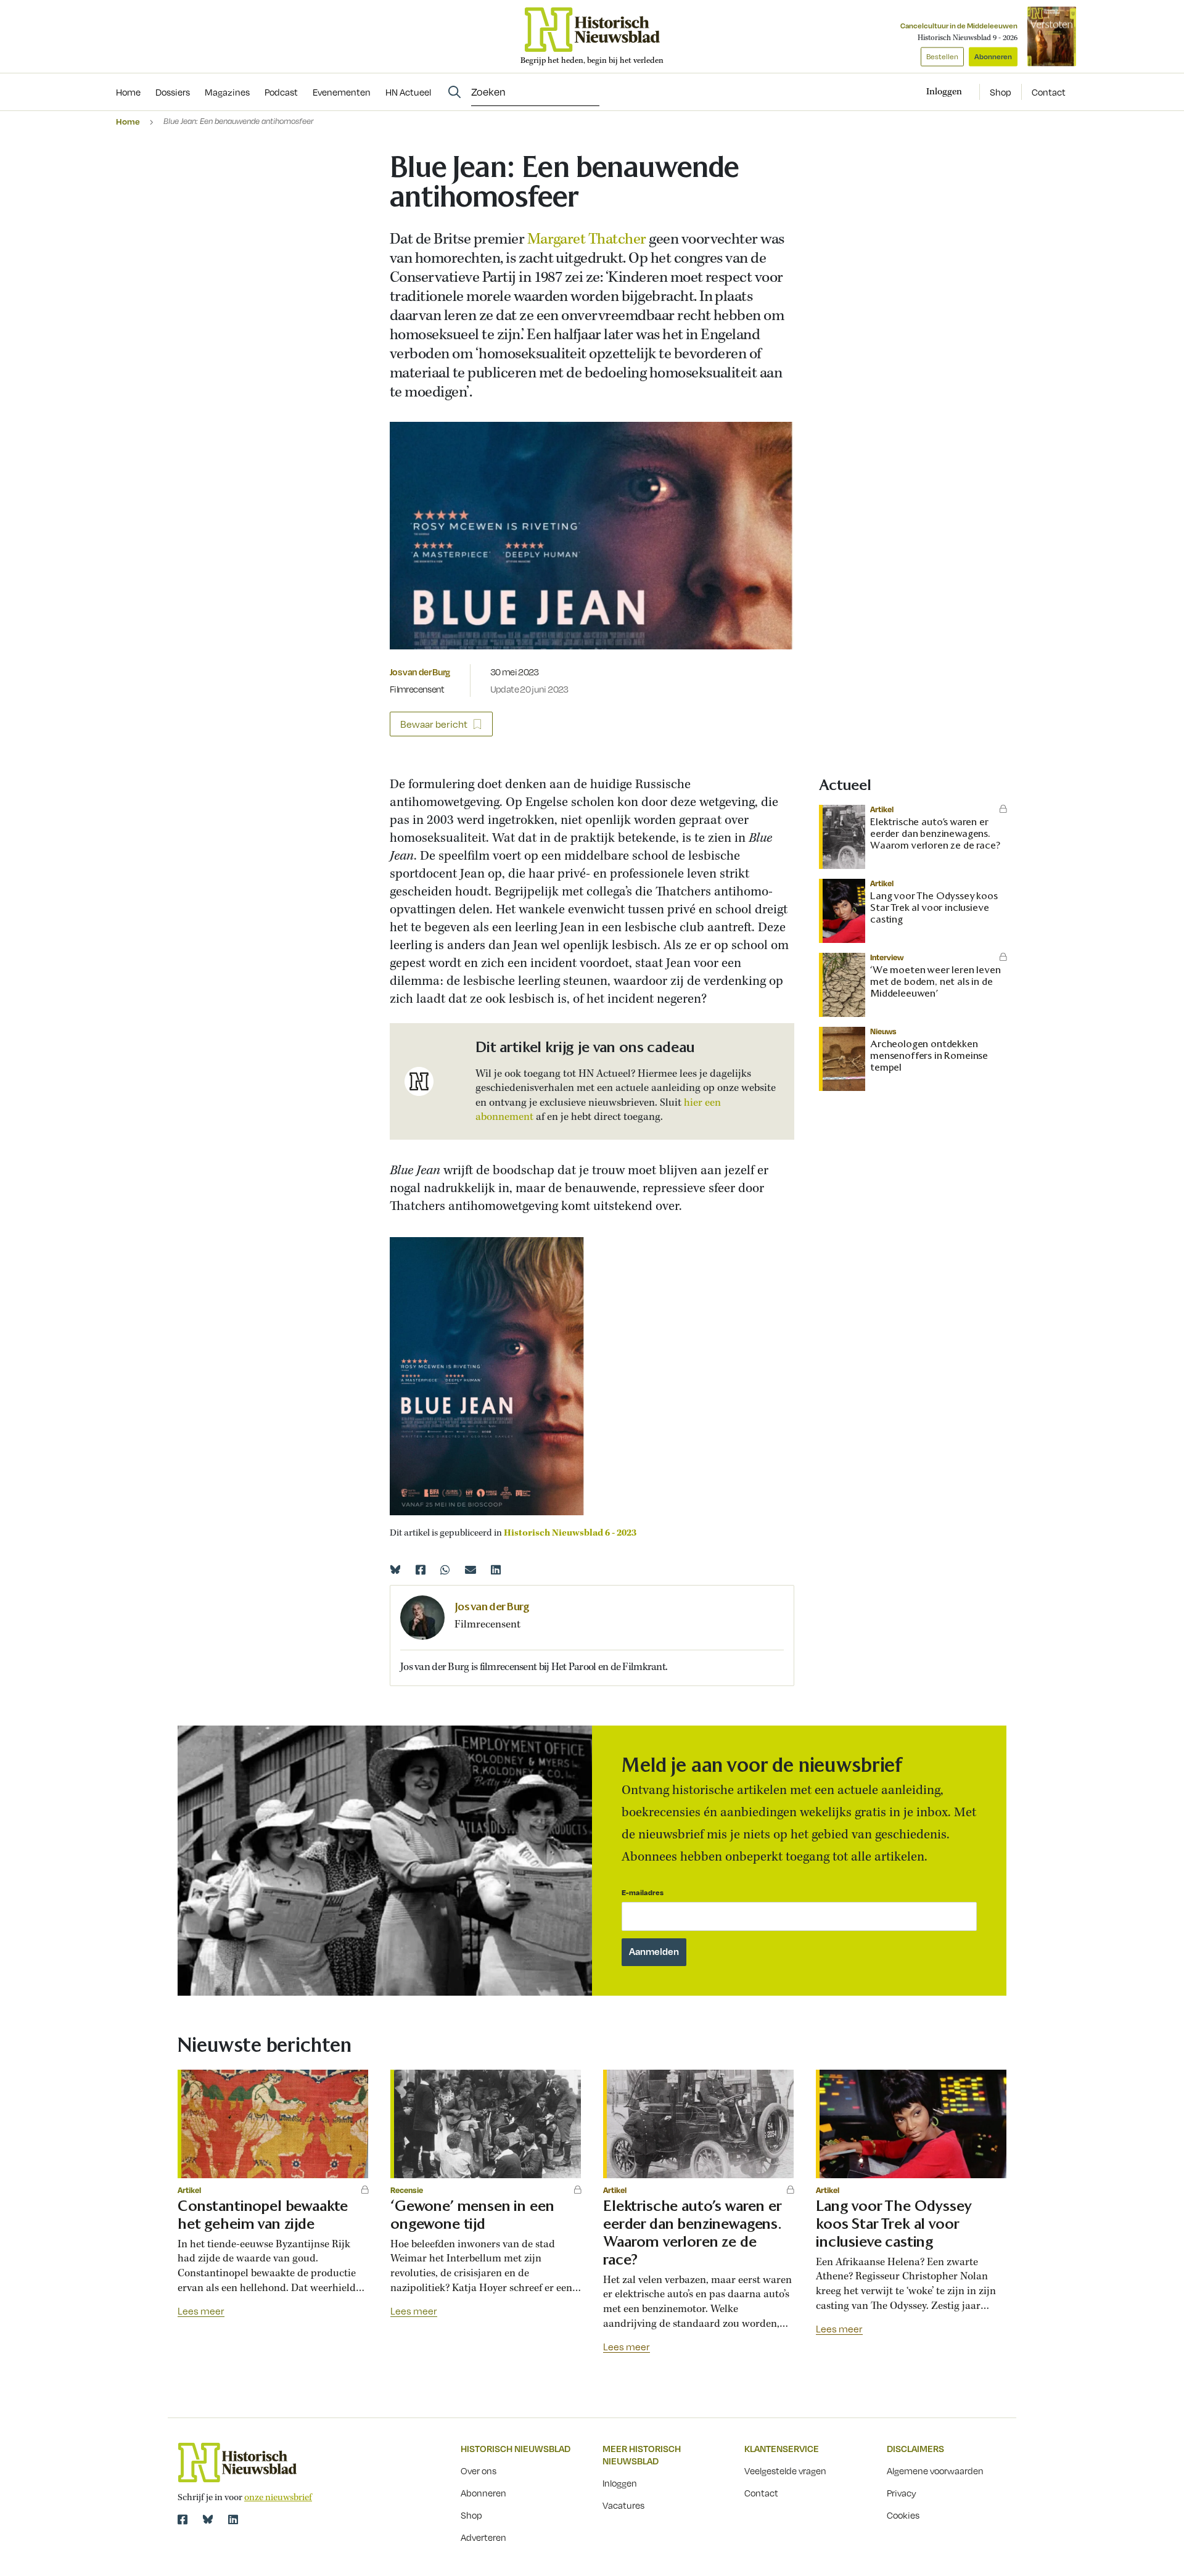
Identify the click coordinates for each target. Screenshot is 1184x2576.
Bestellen (942, 56)
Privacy (902, 2493)
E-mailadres (643, 1892)
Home (128, 121)
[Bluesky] (395, 1570)
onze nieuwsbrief (278, 2498)
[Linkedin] (496, 1570)
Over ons (479, 2471)
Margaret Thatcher (587, 240)
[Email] (471, 1570)
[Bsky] (208, 2519)
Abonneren (993, 56)
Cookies (903, 2515)
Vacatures (623, 2505)
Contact (1049, 92)
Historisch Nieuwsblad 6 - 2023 (570, 1533)
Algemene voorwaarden (935, 2471)
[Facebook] (421, 1570)
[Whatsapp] (445, 1570)
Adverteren (483, 2537)
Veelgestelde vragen (785, 2471)
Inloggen (620, 2483)
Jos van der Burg (420, 672)
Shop (1001, 92)
